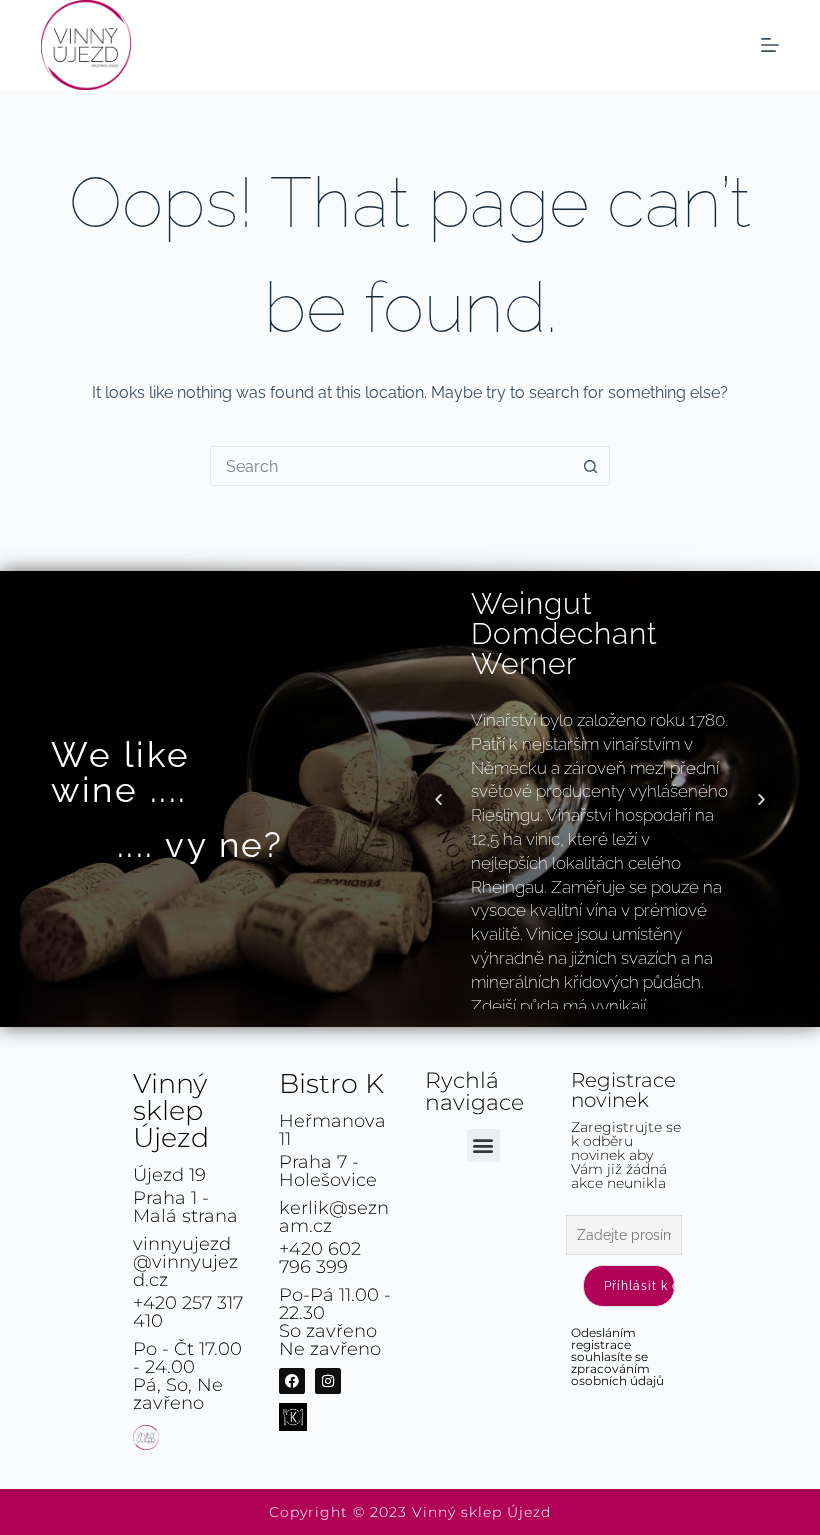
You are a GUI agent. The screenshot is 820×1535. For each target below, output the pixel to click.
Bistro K (331, 1083)
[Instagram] (328, 1381)
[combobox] (391, 466)
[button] (438, 799)
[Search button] (590, 466)
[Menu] (770, 45)
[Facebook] (292, 1381)
